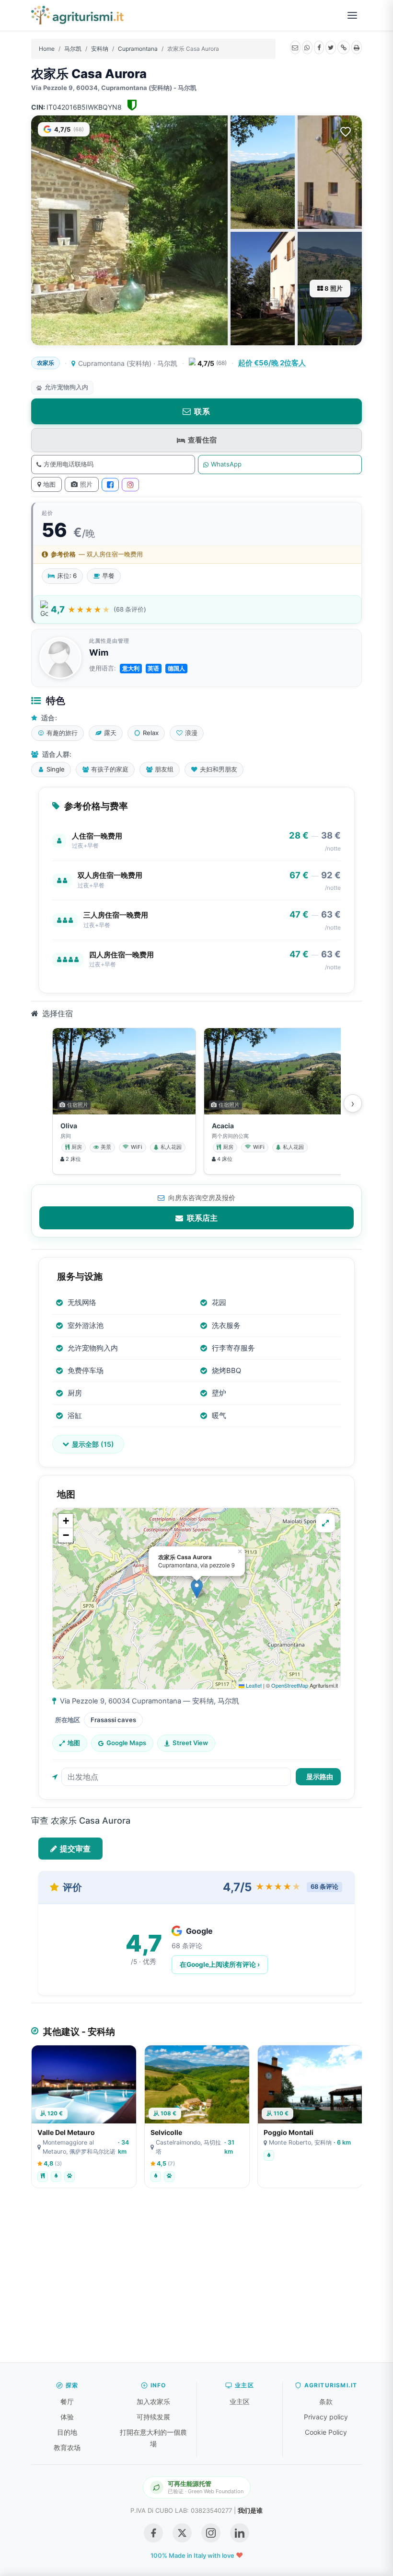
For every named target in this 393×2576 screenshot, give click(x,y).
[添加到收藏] (346, 132)
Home (47, 49)
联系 (202, 411)
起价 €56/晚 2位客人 (272, 363)
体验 (67, 2417)
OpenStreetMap (290, 1685)
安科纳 (100, 49)
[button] (197, 1589)
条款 (326, 2401)
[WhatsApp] (307, 47)
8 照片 (333, 288)
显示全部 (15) (93, 1444)
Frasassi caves (113, 1720)
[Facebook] (319, 47)
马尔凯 (73, 49)
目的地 (67, 2432)
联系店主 (201, 1218)
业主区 (240, 2401)
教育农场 (67, 2447)
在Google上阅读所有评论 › (220, 1964)
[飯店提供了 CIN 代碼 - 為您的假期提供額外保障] (132, 107)
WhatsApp (226, 464)
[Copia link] (344, 47)
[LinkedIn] (240, 2533)
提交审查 (75, 1849)
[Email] (295, 47)
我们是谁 (250, 2510)
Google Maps (126, 1743)
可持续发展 (153, 2417)
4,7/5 (69, 129)
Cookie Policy (326, 2432)
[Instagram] (130, 485)
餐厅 (67, 2401)
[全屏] (325, 1523)
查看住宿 (202, 440)
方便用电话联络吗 (69, 464)
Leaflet (253, 1685)
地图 (49, 484)
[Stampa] (357, 47)
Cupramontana (138, 49)
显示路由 (320, 1777)
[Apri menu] (352, 15)
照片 (86, 484)
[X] (331, 47)
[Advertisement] (196, 2280)
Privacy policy (326, 2417)
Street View (190, 1743)
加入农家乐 (153, 2401)
